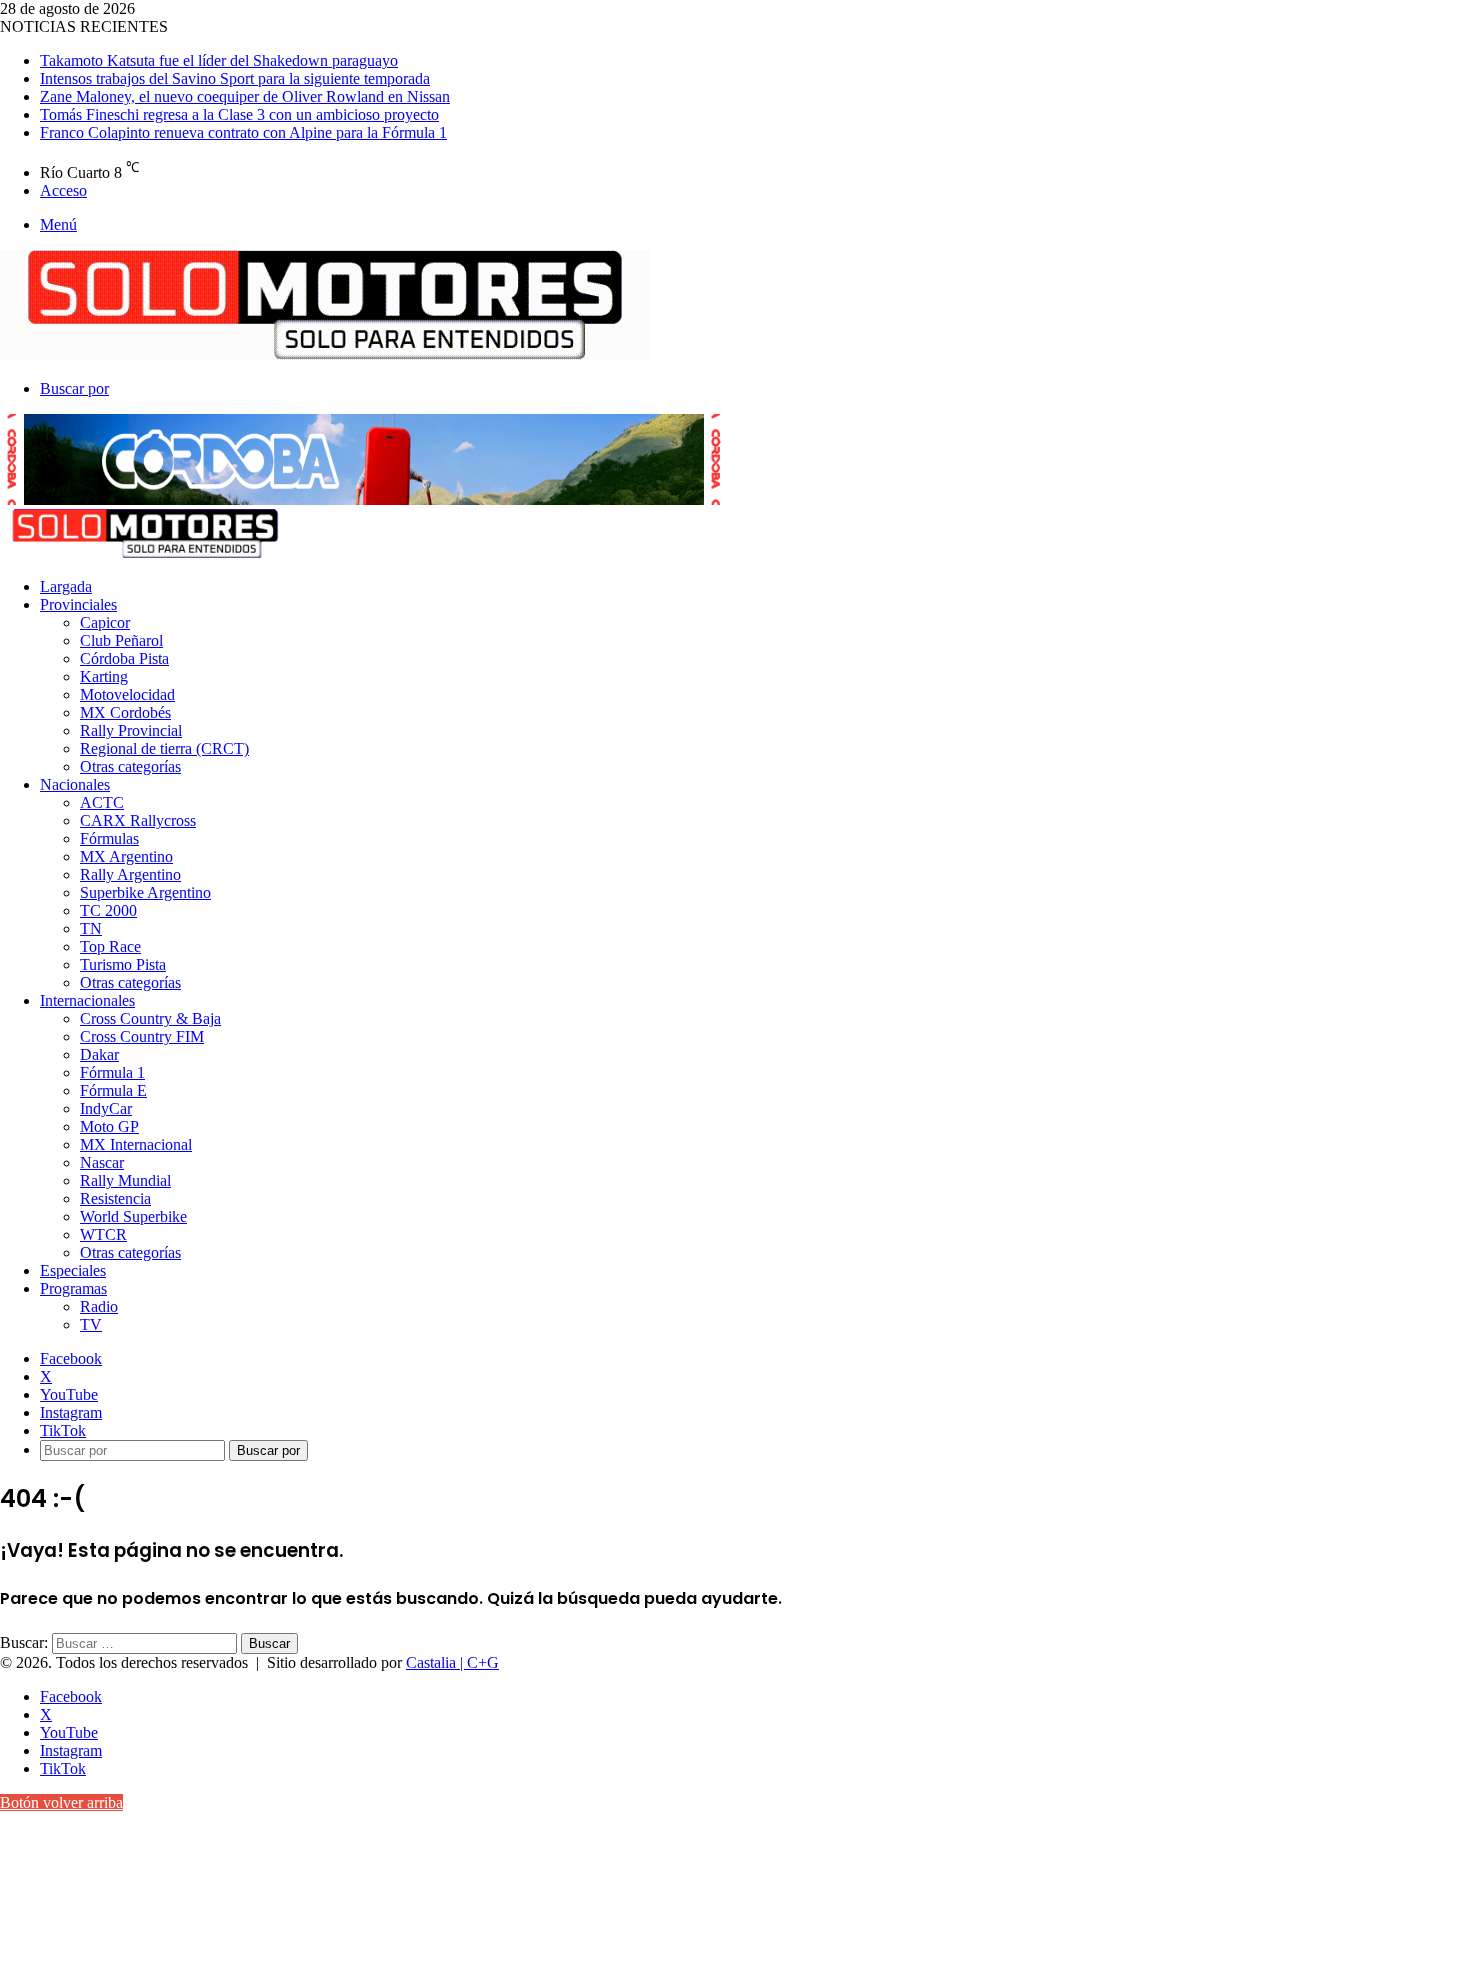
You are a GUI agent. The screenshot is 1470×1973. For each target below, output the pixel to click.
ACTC (102, 802)
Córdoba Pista (124, 658)
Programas (73, 1288)
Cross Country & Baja (150, 1018)
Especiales (73, 1270)
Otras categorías (130, 766)
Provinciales (78, 604)
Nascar (102, 1162)
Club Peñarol (121, 640)
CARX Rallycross (138, 820)
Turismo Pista (123, 964)
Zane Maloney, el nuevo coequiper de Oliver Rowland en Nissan (245, 96)
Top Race (110, 946)
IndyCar (106, 1108)
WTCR (103, 1234)
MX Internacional (136, 1144)
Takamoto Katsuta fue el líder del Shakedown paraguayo (219, 60)
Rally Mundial (125, 1180)
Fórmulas (109, 838)
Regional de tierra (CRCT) (164, 748)
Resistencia (115, 1198)
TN (91, 928)
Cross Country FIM (142, 1036)
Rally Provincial (131, 730)
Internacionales (87, 1000)
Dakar (99, 1054)
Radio (99, 1306)
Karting (104, 676)
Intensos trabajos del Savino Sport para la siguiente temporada (235, 78)
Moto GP (109, 1126)
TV (91, 1324)
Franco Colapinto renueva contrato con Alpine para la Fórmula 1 (243, 132)
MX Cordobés (125, 712)
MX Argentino (126, 856)
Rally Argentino (130, 874)
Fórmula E (113, 1090)
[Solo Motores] (325, 354)
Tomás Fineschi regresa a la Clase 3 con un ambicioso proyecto (239, 114)
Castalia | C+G (452, 1662)
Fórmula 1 (112, 1072)
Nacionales (75, 784)
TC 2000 (108, 910)
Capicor (105, 622)
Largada (66, 586)
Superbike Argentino (145, 892)
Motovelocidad (127, 694)
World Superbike (133, 1216)
